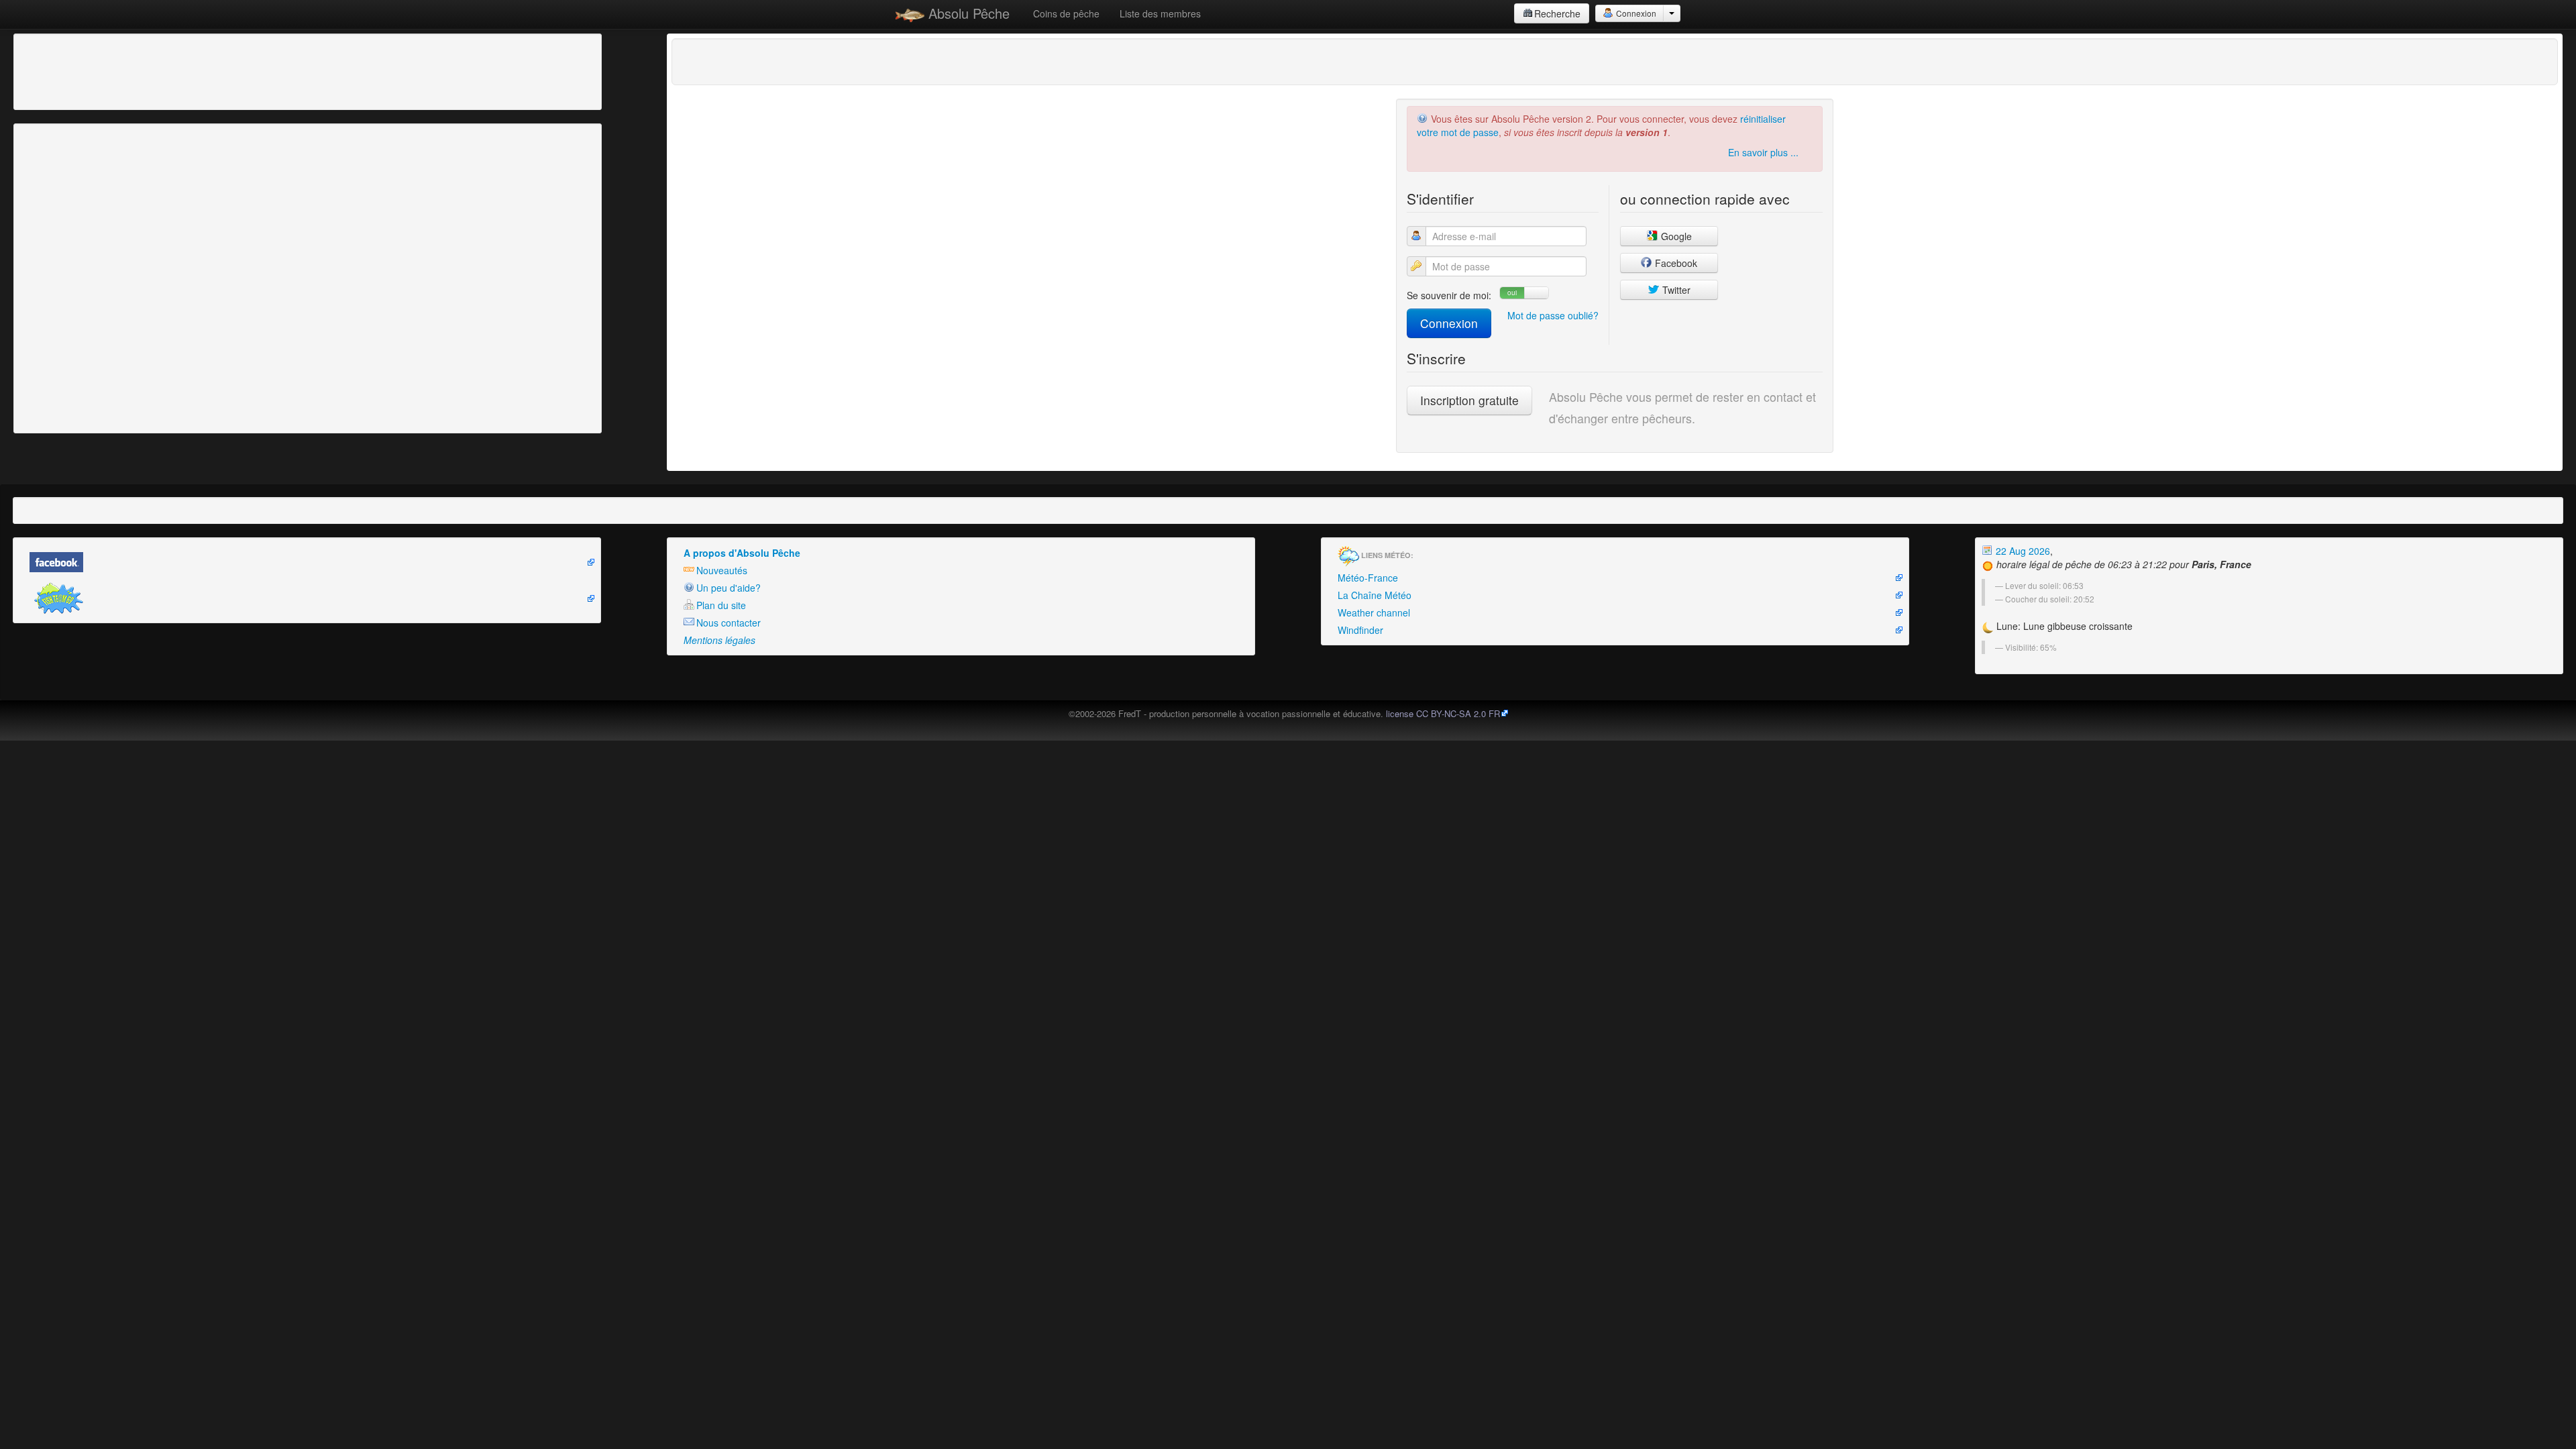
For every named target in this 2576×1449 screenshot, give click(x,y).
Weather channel (1374, 612)
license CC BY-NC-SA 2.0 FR (1443, 713)
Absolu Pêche (967, 13)
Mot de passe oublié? (1553, 315)
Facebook (1675, 263)
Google (1675, 236)
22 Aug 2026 (2022, 551)
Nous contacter (729, 623)
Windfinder (1360, 630)
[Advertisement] (91, 70)
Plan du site (721, 605)
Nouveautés (722, 570)
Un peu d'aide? (729, 588)
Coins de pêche (1066, 13)
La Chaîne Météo (1375, 595)
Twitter (1675, 290)
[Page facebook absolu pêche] (307, 562)
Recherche (1557, 13)
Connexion (1635, 13)
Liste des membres (1160, 13)
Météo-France (1368, 578)
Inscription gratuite (1469, 400)
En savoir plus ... (1763, 152)
